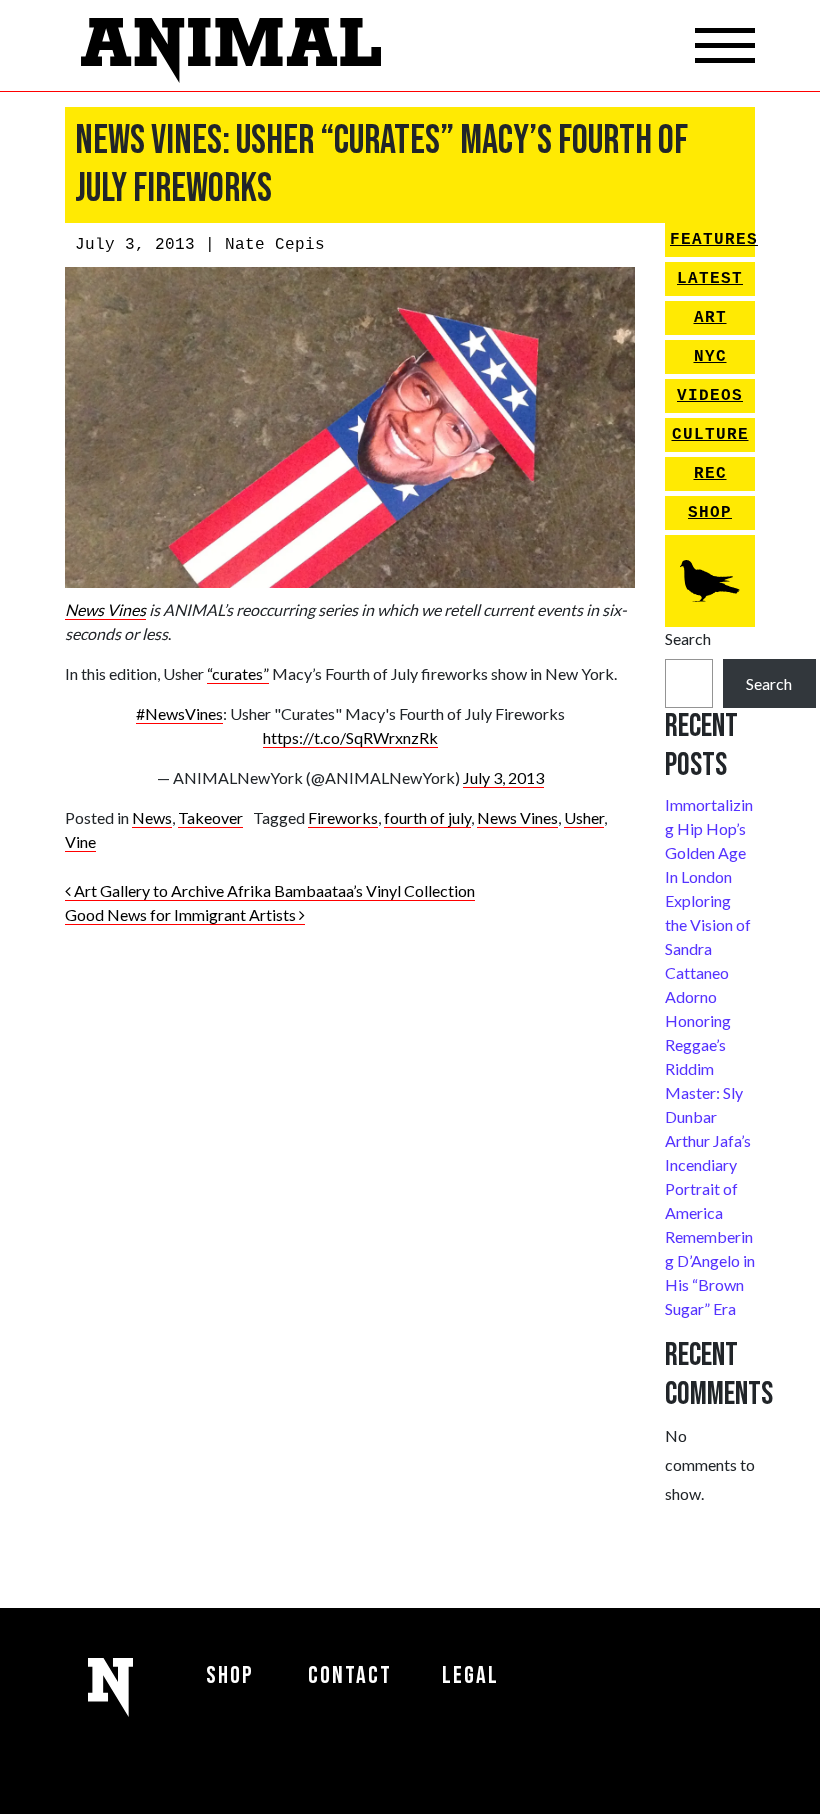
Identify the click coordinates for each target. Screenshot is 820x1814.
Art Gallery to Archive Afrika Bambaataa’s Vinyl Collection (273, 890)
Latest (710, 279)
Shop (710, 513)
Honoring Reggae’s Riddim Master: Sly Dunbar (704, 1068)
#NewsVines (179, 713)
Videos (710, 396)
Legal (470, 1675)
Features (712, 240)
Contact (350, 1675)
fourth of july (427, 817)
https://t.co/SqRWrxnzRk (350, 737)
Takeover (210, 817)
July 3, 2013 (503, 777)
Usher (584, 817)
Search (688, 638)
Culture (710, 435)
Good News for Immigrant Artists (182, 914)
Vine (80, 841)
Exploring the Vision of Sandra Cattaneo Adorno (708, 948)
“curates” (238, 673)
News (152, 817)
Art (710, 318)
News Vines (105, 609)
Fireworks (343, 817)
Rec (710, 474)
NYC (710, 357)
